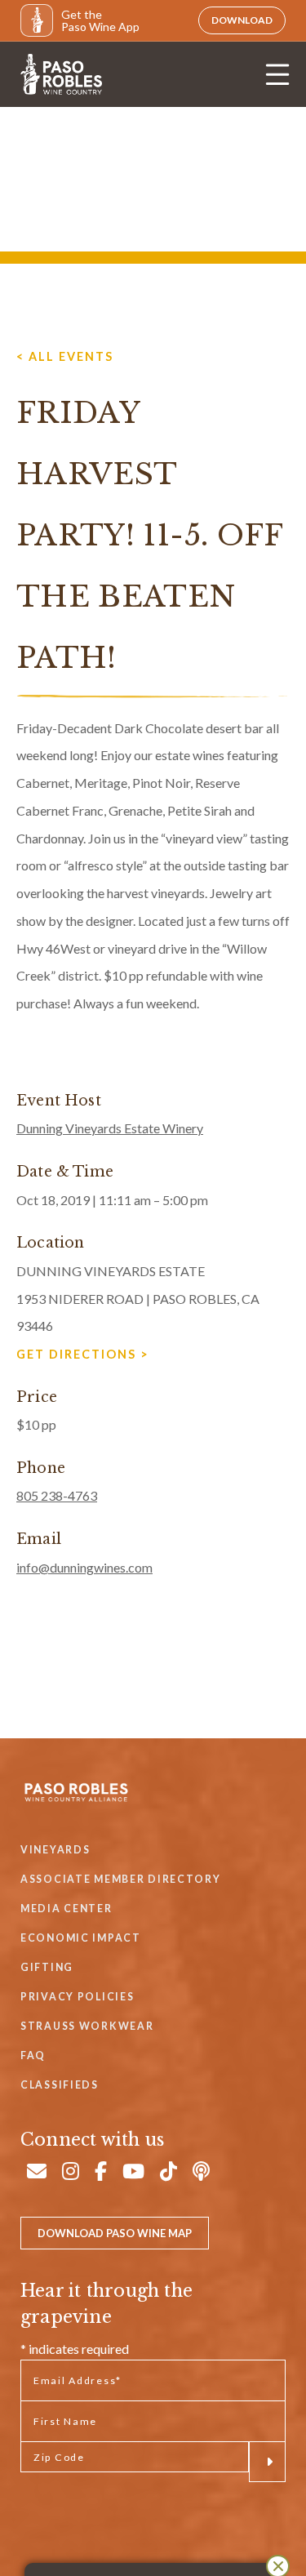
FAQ (33, 2055)
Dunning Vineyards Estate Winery (110, 1128)
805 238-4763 (57, 1495)
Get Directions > (83, 1354)
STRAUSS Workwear (87, 2026)
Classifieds (60, 2085)
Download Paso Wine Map (115, 2233)
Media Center (67, 1909)
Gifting (47, 1967)
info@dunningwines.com (84, 1567)
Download (242, 20)
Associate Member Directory (121, 1879)
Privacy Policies (77, 1997)
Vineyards (55, 1850)
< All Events (65, 356)
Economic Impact (81, 1938)
